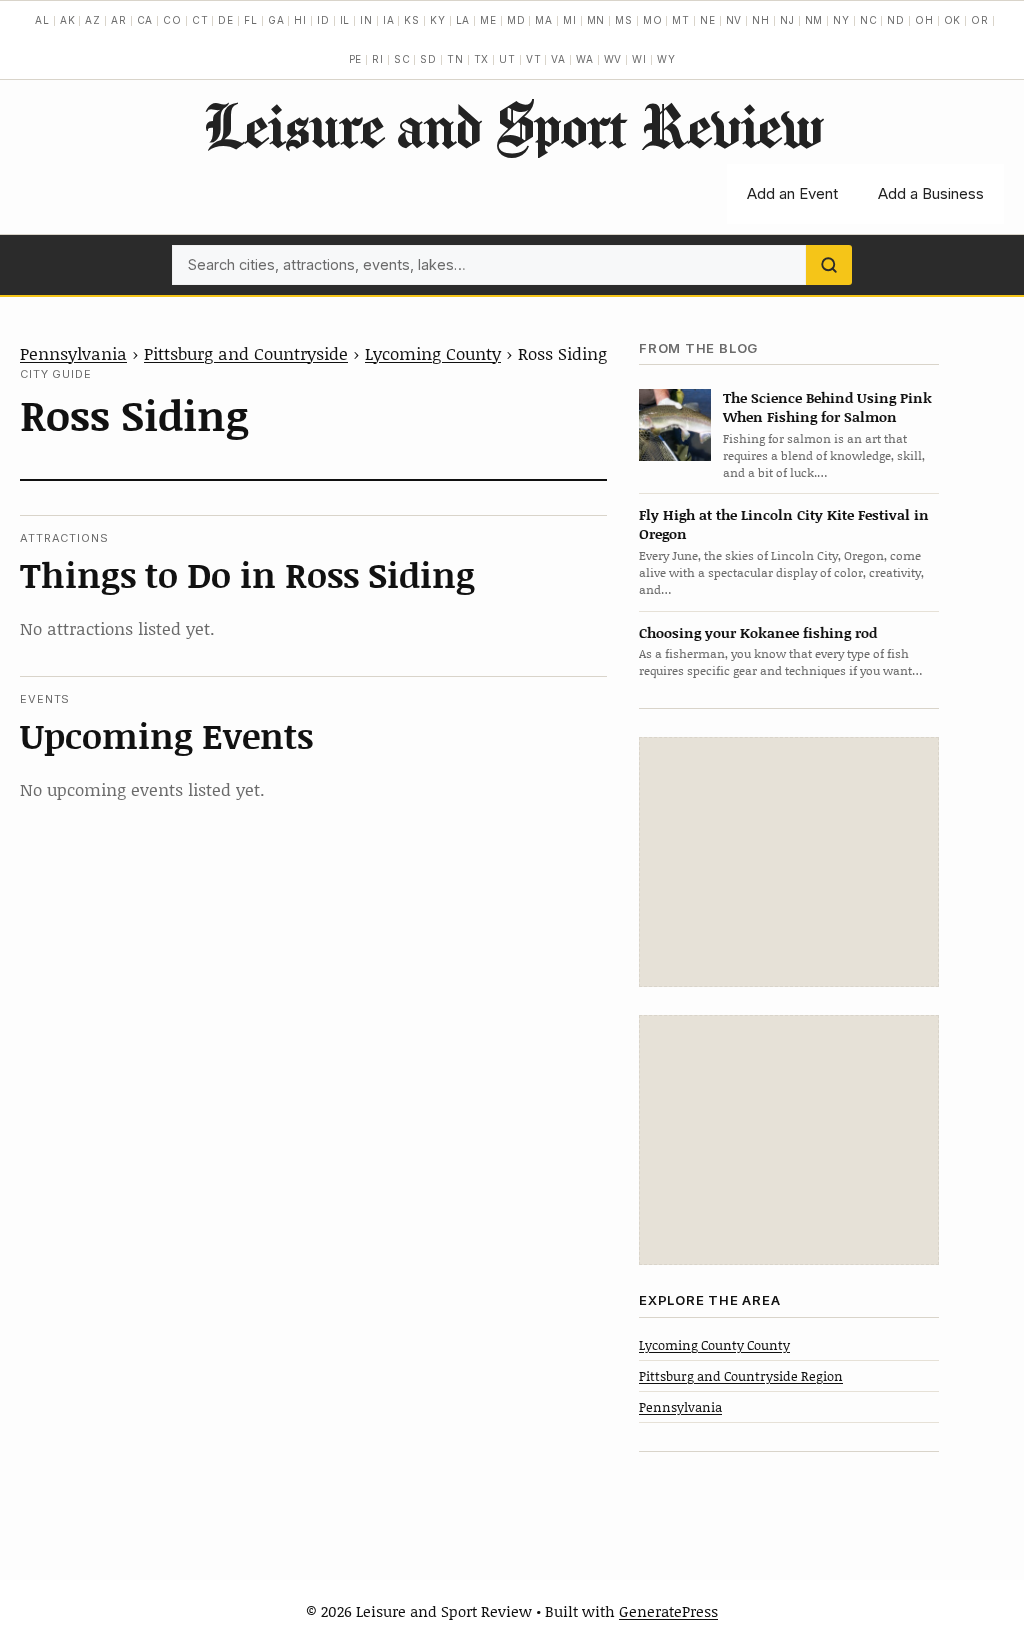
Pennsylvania (73, 353)
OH (924, 20)
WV (613, 59)
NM (814, 20)
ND (896, 20)
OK (953, 20)
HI (300, 20)
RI (378, 59)
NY (841, 20)
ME (488, 20)
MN (596, 20)
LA (463, 20)
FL (251, 20)
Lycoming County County (714, 1345)
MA (544, 20)
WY (666, 59)
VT (534, 59)
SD (428, 59)
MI (570, 20)
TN (455, 59)
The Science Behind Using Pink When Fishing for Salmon (827, 407)
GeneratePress (668, 1611)
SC (402, 59)
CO (172, 20)
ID (323, 20)
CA (145, 20)
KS (412, 20)
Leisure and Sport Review (512, 125)
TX (482, 59)
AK (68, 20)
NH (761, 20)
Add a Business (931, 193)
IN (366, 20)
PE (356, 59)
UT (507, 59)
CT (200, 20)
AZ (93, 20)
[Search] (829, 265)
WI (639, 59)
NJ (787, 20)
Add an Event (792, 193)
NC (869, 20)
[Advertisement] (789, 862)
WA (585, 59)
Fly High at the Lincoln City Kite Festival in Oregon (784, 524)
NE (708, 20)
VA (558, 59)
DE (226, 20)
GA (276, 20)
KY (438, 20)
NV (734, 20)
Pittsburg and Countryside (246, 353)
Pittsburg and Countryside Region (741, 1376)
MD (516, 20)
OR (980, 20)
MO (653, 20)
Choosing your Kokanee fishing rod (758, 632)
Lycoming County (433, 353)
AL (42, 20)
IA (389, 20)
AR (119, 20)
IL (345, 20)
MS (624, 20)
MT (681, 20)
